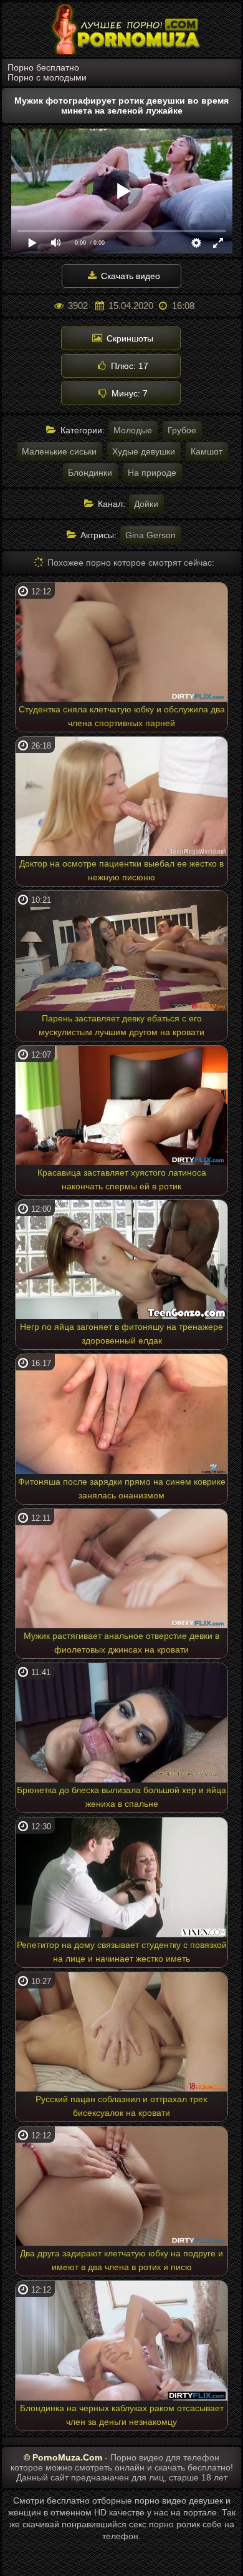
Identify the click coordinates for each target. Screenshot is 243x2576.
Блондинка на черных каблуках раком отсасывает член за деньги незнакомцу (122, 2415)
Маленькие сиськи (59, 451)
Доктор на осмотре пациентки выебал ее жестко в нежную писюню (121, 870)
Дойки (146, 504)
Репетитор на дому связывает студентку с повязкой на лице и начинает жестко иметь (122, 1952)
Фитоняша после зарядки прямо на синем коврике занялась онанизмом (122, 1488)
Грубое (182, 430)
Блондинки (90, 473)
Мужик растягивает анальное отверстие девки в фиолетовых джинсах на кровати (121, 1643)
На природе (152, 473)
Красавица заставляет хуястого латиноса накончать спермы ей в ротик (122, 1179)
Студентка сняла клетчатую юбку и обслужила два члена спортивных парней (122, 716)
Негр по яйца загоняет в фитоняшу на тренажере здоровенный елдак (121, 1334)
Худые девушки (144, 451)
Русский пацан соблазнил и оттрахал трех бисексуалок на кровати (121, 2106)
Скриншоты (129, 338)
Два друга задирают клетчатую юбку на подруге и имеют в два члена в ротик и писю (121, 2260)
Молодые (133, 430)
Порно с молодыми (47, 77)
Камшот (207, 451)
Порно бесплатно (43, 67)
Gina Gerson (150, 535)
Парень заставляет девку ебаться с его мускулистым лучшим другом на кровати (121, 1025)
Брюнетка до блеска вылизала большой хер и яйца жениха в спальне (121, 1797)
